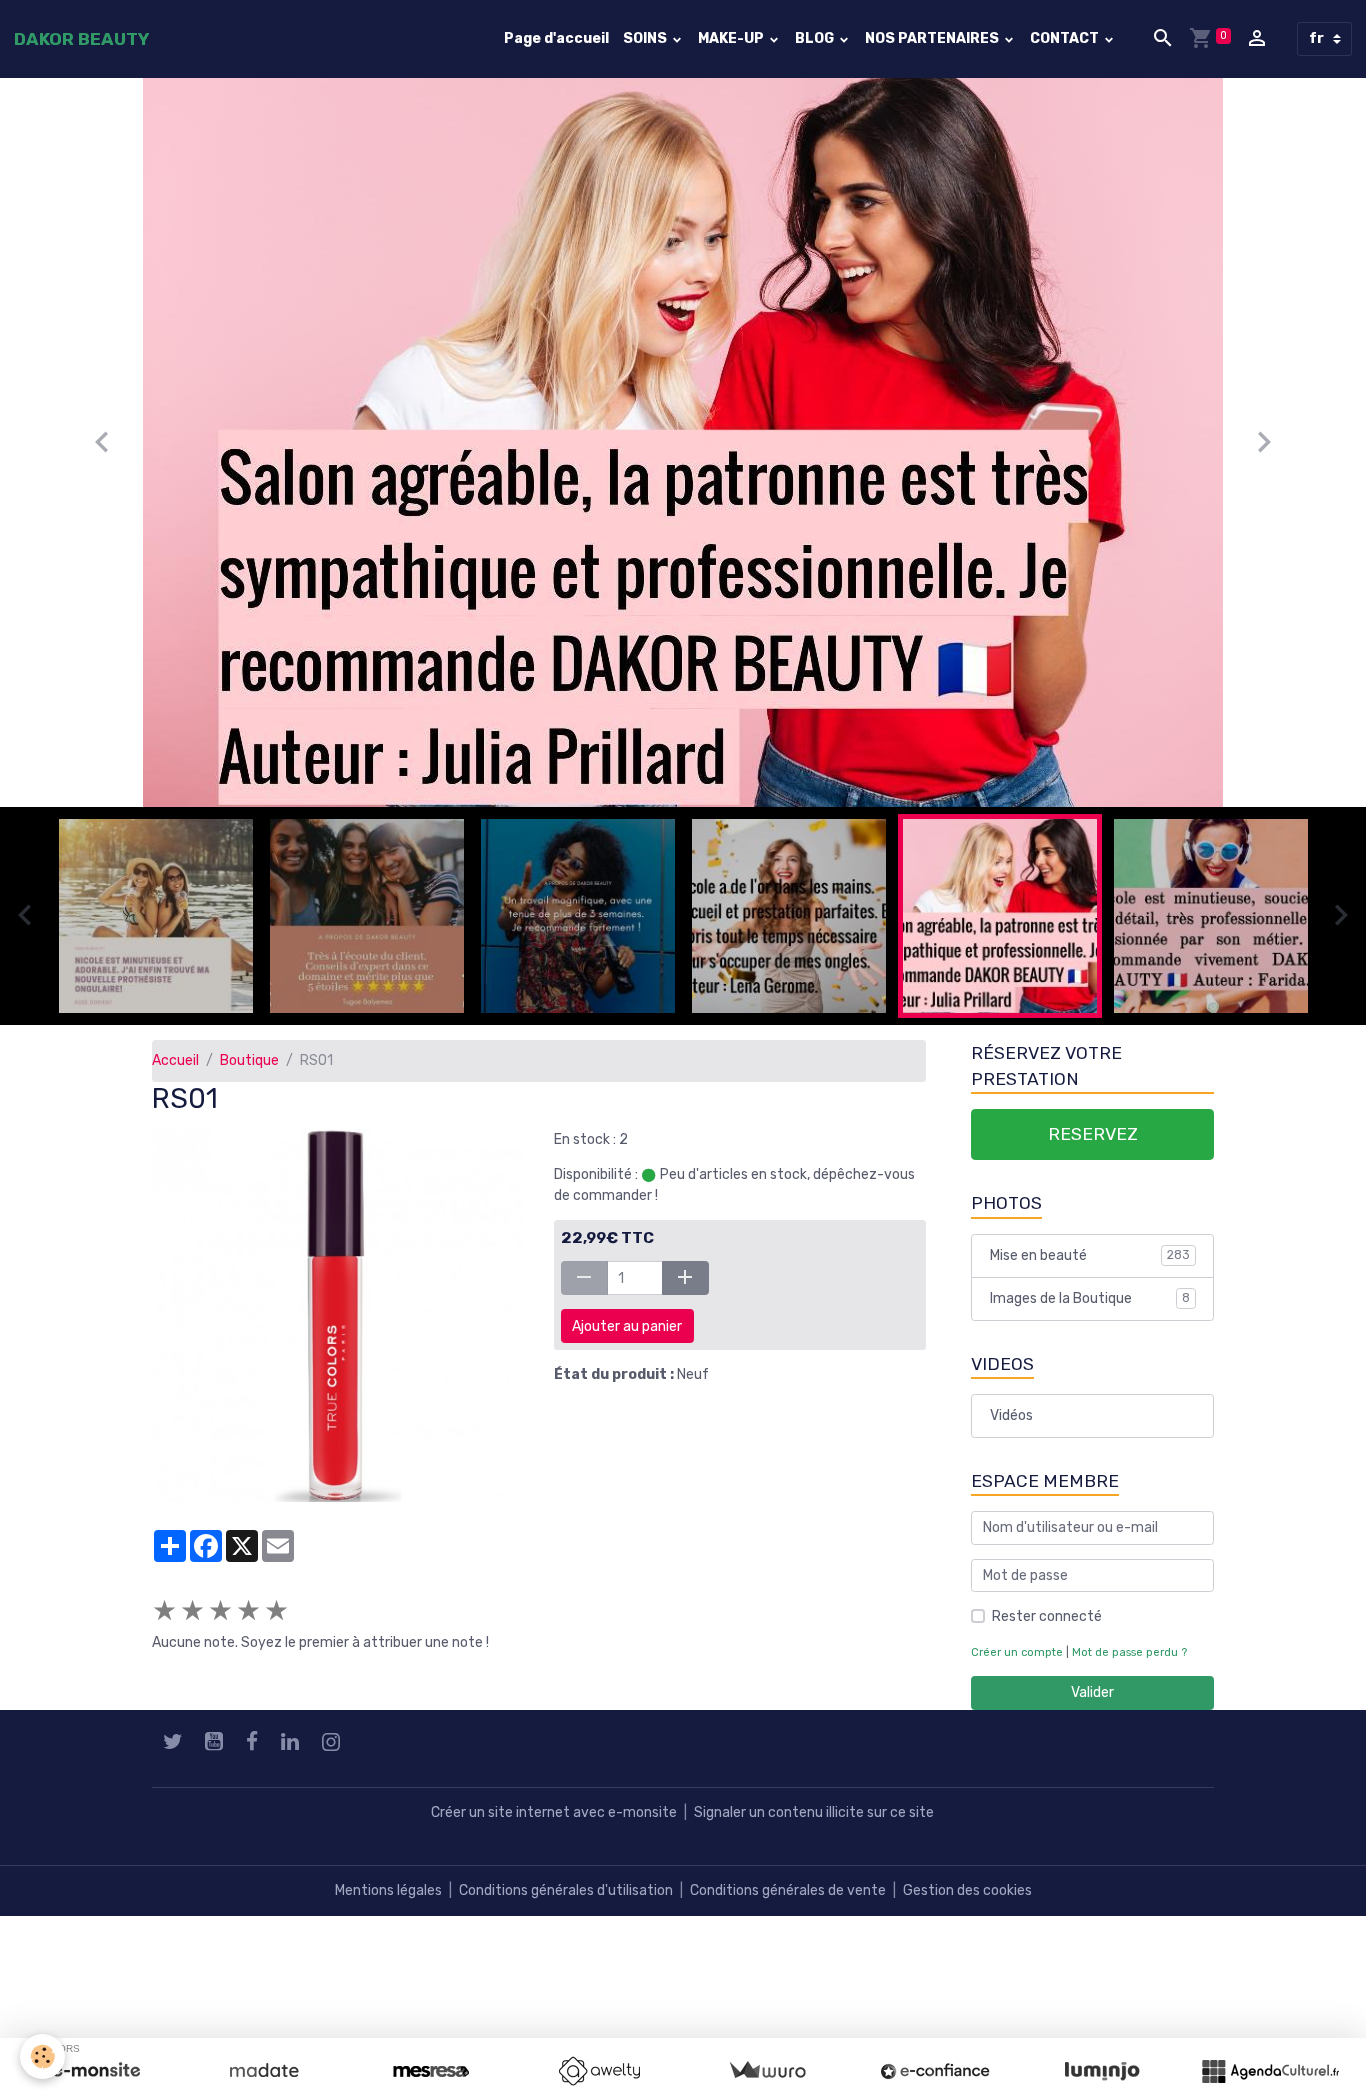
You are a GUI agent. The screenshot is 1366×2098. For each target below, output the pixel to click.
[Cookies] (42, 2056)
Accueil (175, 1060)
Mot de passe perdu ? (1129, 1652)
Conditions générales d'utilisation (566, 1890)
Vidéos (1011, 1415)
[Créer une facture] (767, 2071)
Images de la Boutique (1090, 1298)
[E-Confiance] (935, 2071)
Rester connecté (1047, 1616)
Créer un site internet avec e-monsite (554, 1812)
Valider (1092, 1692)
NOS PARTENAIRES (933, 38)
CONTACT (1066, 38)
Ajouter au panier (627, 1326)
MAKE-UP (732, 38)
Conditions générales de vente (788, 1890)
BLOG (816, 38)
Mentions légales (388, 1890)
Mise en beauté (1090, 1255)
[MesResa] (431, 2071)
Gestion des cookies (967, 1890)
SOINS (646, 38)
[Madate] (264, 2071)
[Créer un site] (96, 2071)
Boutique (249, 1060)
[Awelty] (599, 2071)
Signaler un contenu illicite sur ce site (814, 1812)
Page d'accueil (556, 38)
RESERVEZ (1093, 1134)
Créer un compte (1017, 1652)
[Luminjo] (1102, 2071)
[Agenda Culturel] (1270, 2071)
